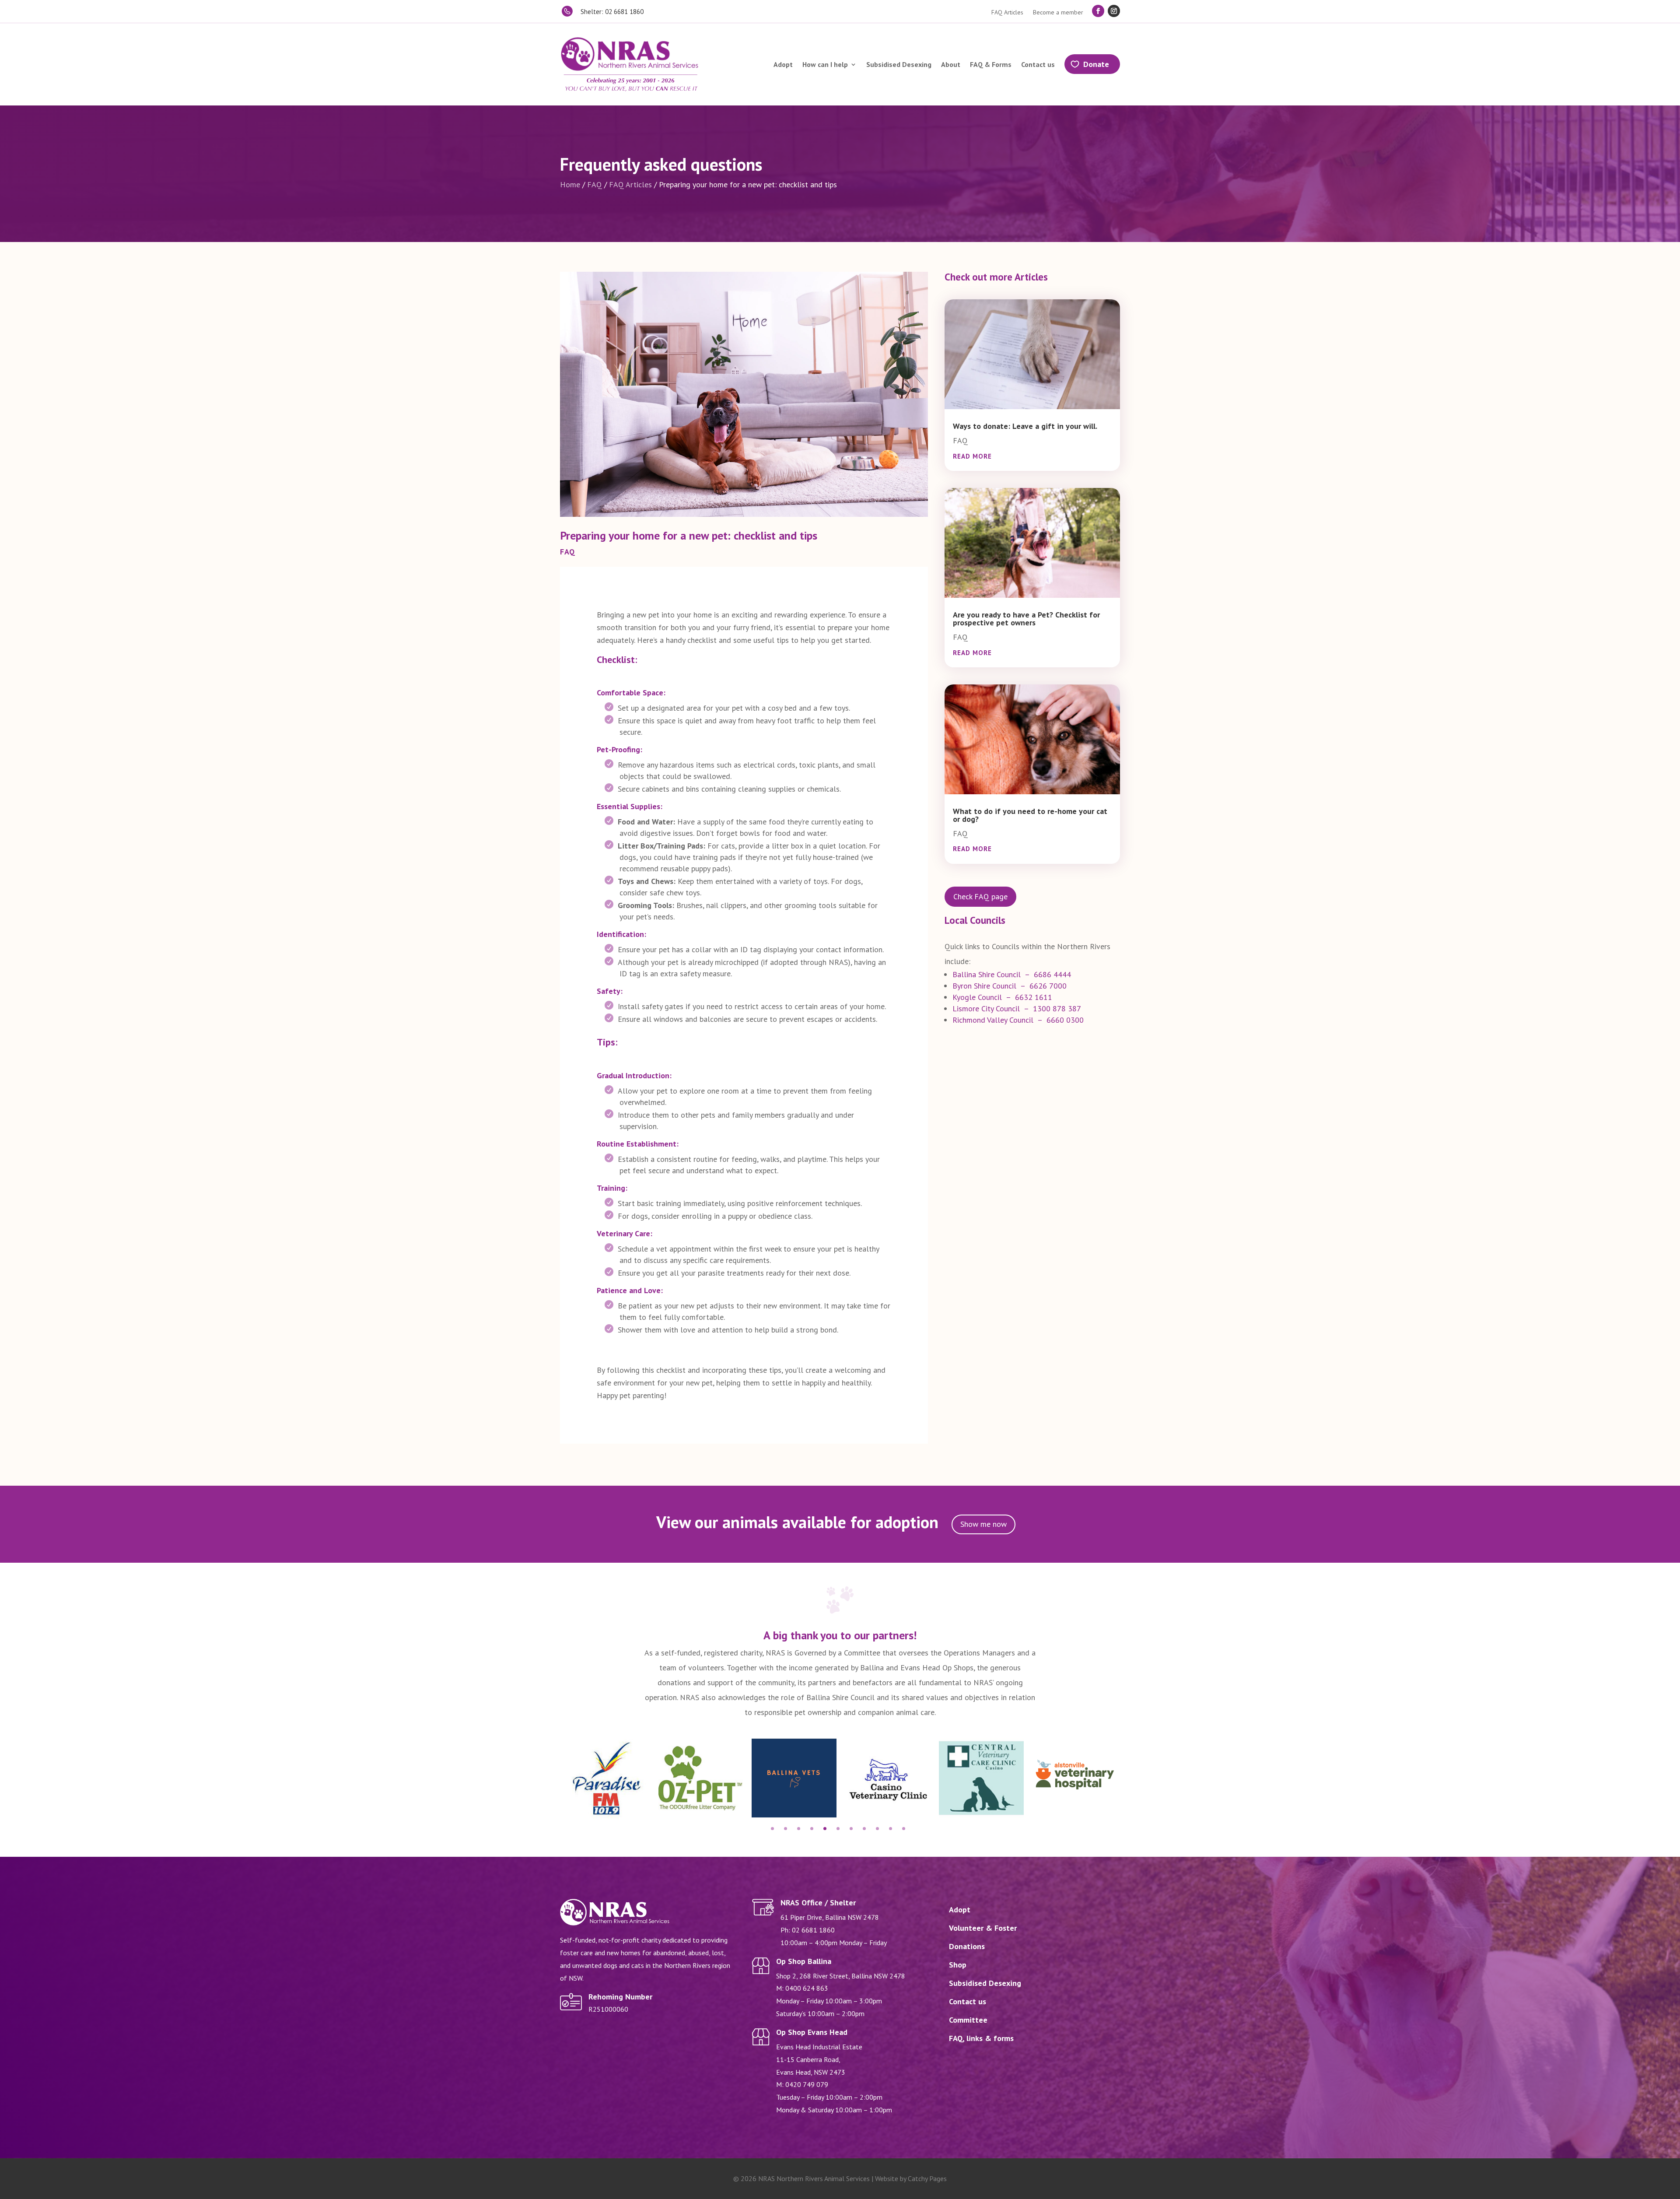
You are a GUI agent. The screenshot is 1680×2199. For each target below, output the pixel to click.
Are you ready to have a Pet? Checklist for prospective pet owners (1026, 619)
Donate (1096, 64)
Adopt (783, 64)
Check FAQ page (980, 896)
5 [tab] (825, 1829)
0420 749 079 (807, 2084)
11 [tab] (904, 1829)
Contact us (1038, 64)
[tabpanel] (607, 1778)
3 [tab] (799, 1829)
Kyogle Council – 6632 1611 (1002, 997)
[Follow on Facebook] (1098, 11)
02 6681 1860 (813, 1930)
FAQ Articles (1007, 13)
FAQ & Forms (991, 64)
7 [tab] (851, 1829)
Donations (967, 1946)
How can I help (825, 64)
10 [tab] (891, 1829)
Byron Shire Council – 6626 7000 (1010, 986)
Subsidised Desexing (899, 64)
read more (972, 456)
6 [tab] (838, 1829)
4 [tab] (812, 1829)
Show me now (983, 1524)
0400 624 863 (807, 1988)
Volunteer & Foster (983, 1928)
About (951, 64)
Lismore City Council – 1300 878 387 (1017, 1008)
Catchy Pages (927, 2178)
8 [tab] (864, 1829)
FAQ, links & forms (981, 2038)
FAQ (595, 184)
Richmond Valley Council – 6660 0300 (1018, 1020)
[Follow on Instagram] (1114, 11)
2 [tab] (786, 1829)
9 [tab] (877, 1829)
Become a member (1058, 13)
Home (570, 184)
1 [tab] (772, 1829)
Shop (958, 1965)
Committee (968, 2020)
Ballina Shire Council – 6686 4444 (1012, 974)
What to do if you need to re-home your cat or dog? (1030, 815)
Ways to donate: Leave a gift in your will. (1025, 426)
